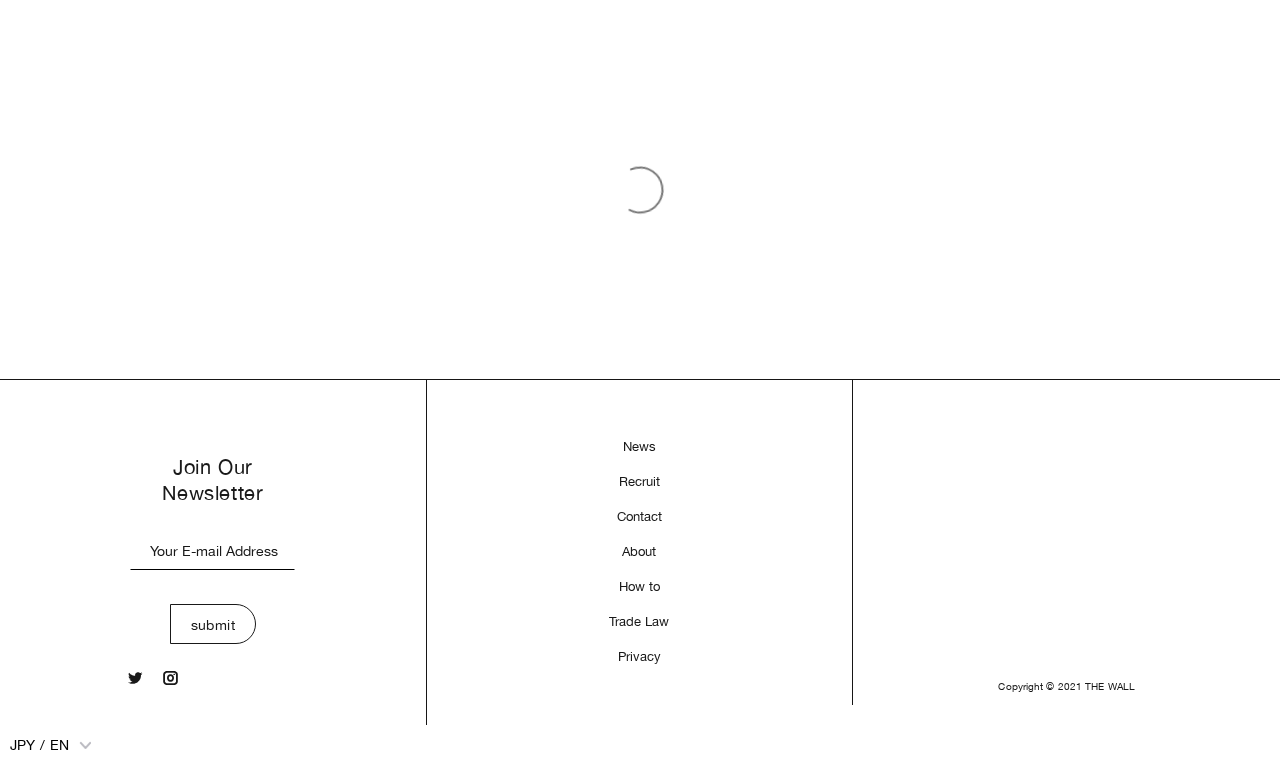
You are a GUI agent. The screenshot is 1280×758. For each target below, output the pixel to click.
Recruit (639, 481)
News (639, 446)
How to (639, 586)
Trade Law (639, 621)
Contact (639, 516)
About (639, 551)
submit (213, 625)
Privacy (639, 656)
